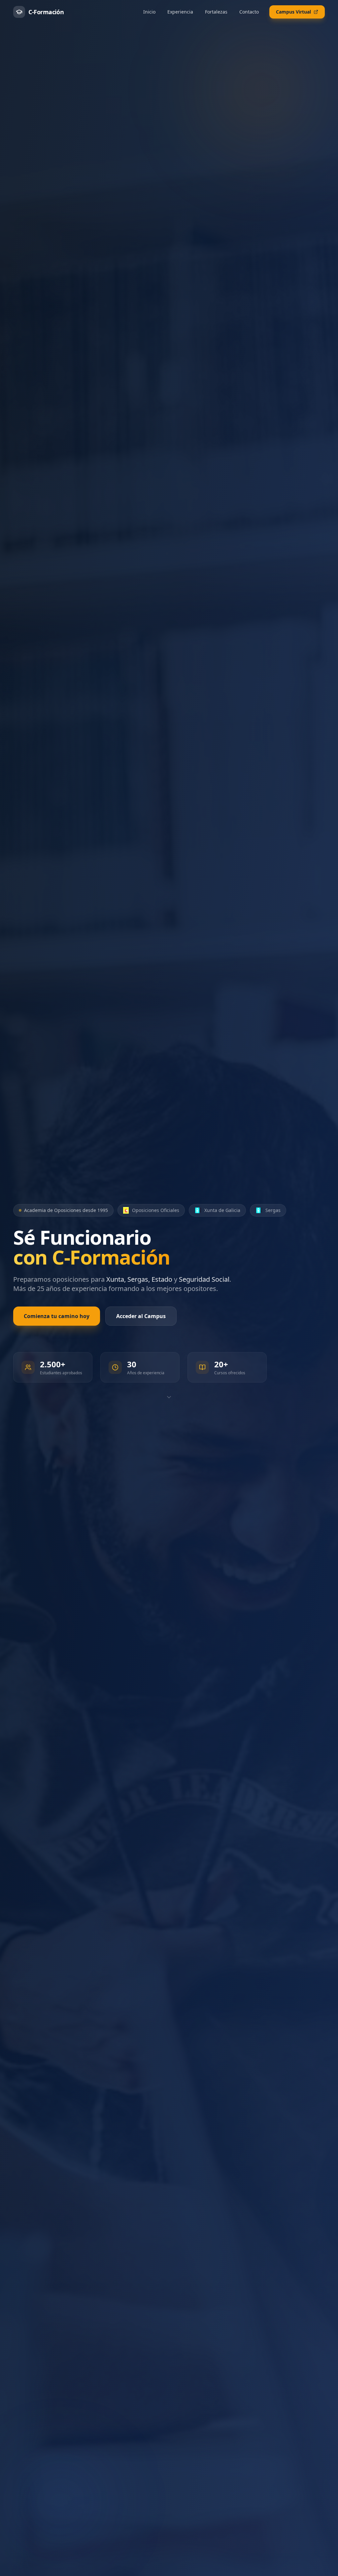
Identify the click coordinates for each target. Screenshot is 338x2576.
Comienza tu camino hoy (57, 1316)
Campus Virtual (293, 12)
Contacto (249, 12)
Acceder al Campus (141, 1316)
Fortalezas (216, 12)
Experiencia (180, 12)
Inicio (149, 12)
